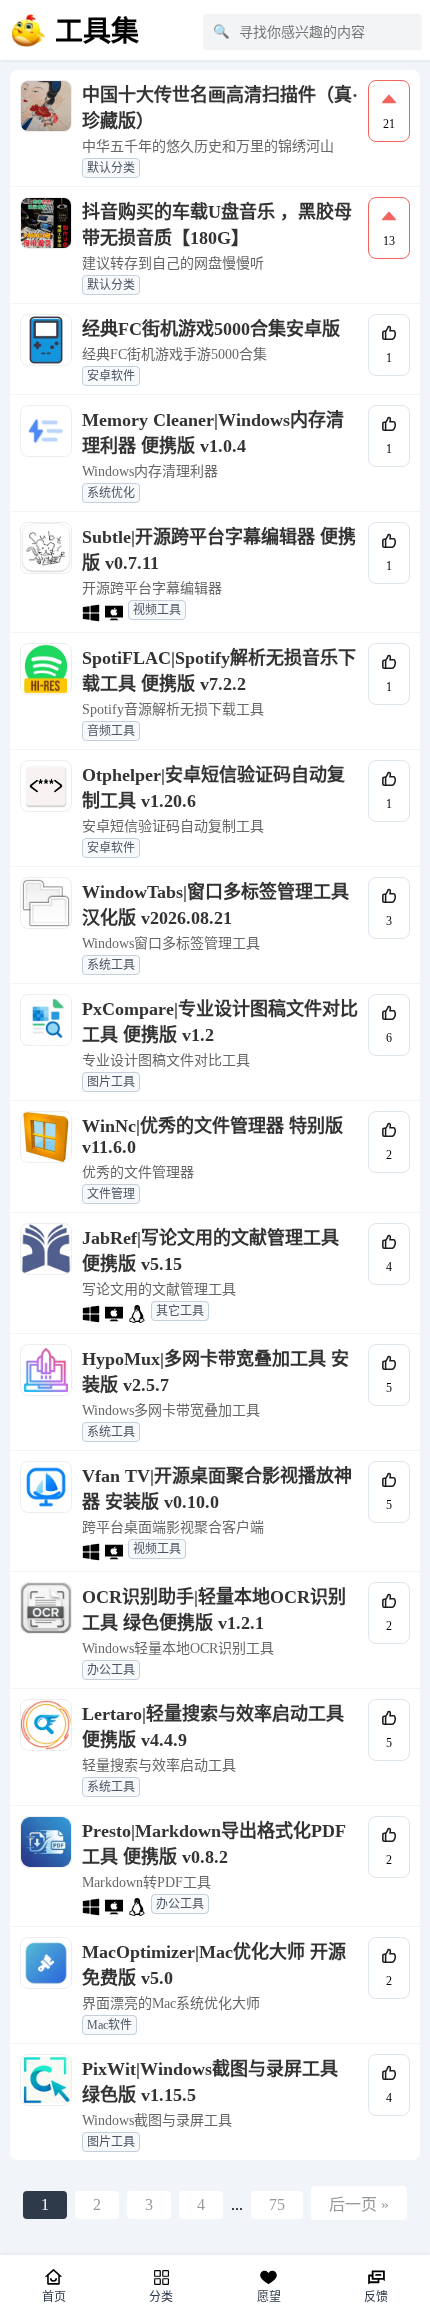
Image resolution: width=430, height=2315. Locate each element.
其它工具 (180, 1311)
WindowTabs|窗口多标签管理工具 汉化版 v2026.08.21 (215, 905)
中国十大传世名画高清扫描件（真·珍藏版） (220, 108)
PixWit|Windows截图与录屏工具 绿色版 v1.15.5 (210, 2082)
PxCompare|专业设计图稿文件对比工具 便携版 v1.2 (220, 1022)
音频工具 (111, 731)
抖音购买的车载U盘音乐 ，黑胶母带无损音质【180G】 (217, 225)
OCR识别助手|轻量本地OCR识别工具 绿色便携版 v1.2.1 (214, 1610)
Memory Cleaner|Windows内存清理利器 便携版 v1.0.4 (213, 433)
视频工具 (157, 610)
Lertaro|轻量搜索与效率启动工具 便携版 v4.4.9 (213, 1727)
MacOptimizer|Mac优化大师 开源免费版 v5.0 (214, 1965)
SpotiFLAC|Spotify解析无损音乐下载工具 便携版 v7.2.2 (219, 671)
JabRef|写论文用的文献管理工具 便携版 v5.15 (210, 1251)
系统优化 (111, 493)
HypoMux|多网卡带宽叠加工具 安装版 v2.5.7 (215, 1372)
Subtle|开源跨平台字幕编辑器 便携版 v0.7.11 (219, 550)
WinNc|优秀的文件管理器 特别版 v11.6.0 (212, 1136)
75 (277, 2204)
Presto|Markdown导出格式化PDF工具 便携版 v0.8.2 (214, 1844)
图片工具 (111, 1082)
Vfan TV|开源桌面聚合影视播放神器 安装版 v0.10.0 (217, 1489)
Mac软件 (109, 2025)
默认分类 (111, 168)
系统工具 (111, 965)
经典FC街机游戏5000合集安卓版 (211, 329)
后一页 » (359, 2204)
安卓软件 (111, 376)
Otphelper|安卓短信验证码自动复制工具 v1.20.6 (213, 788)
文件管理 (111, 1194)
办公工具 (111, 1670)
